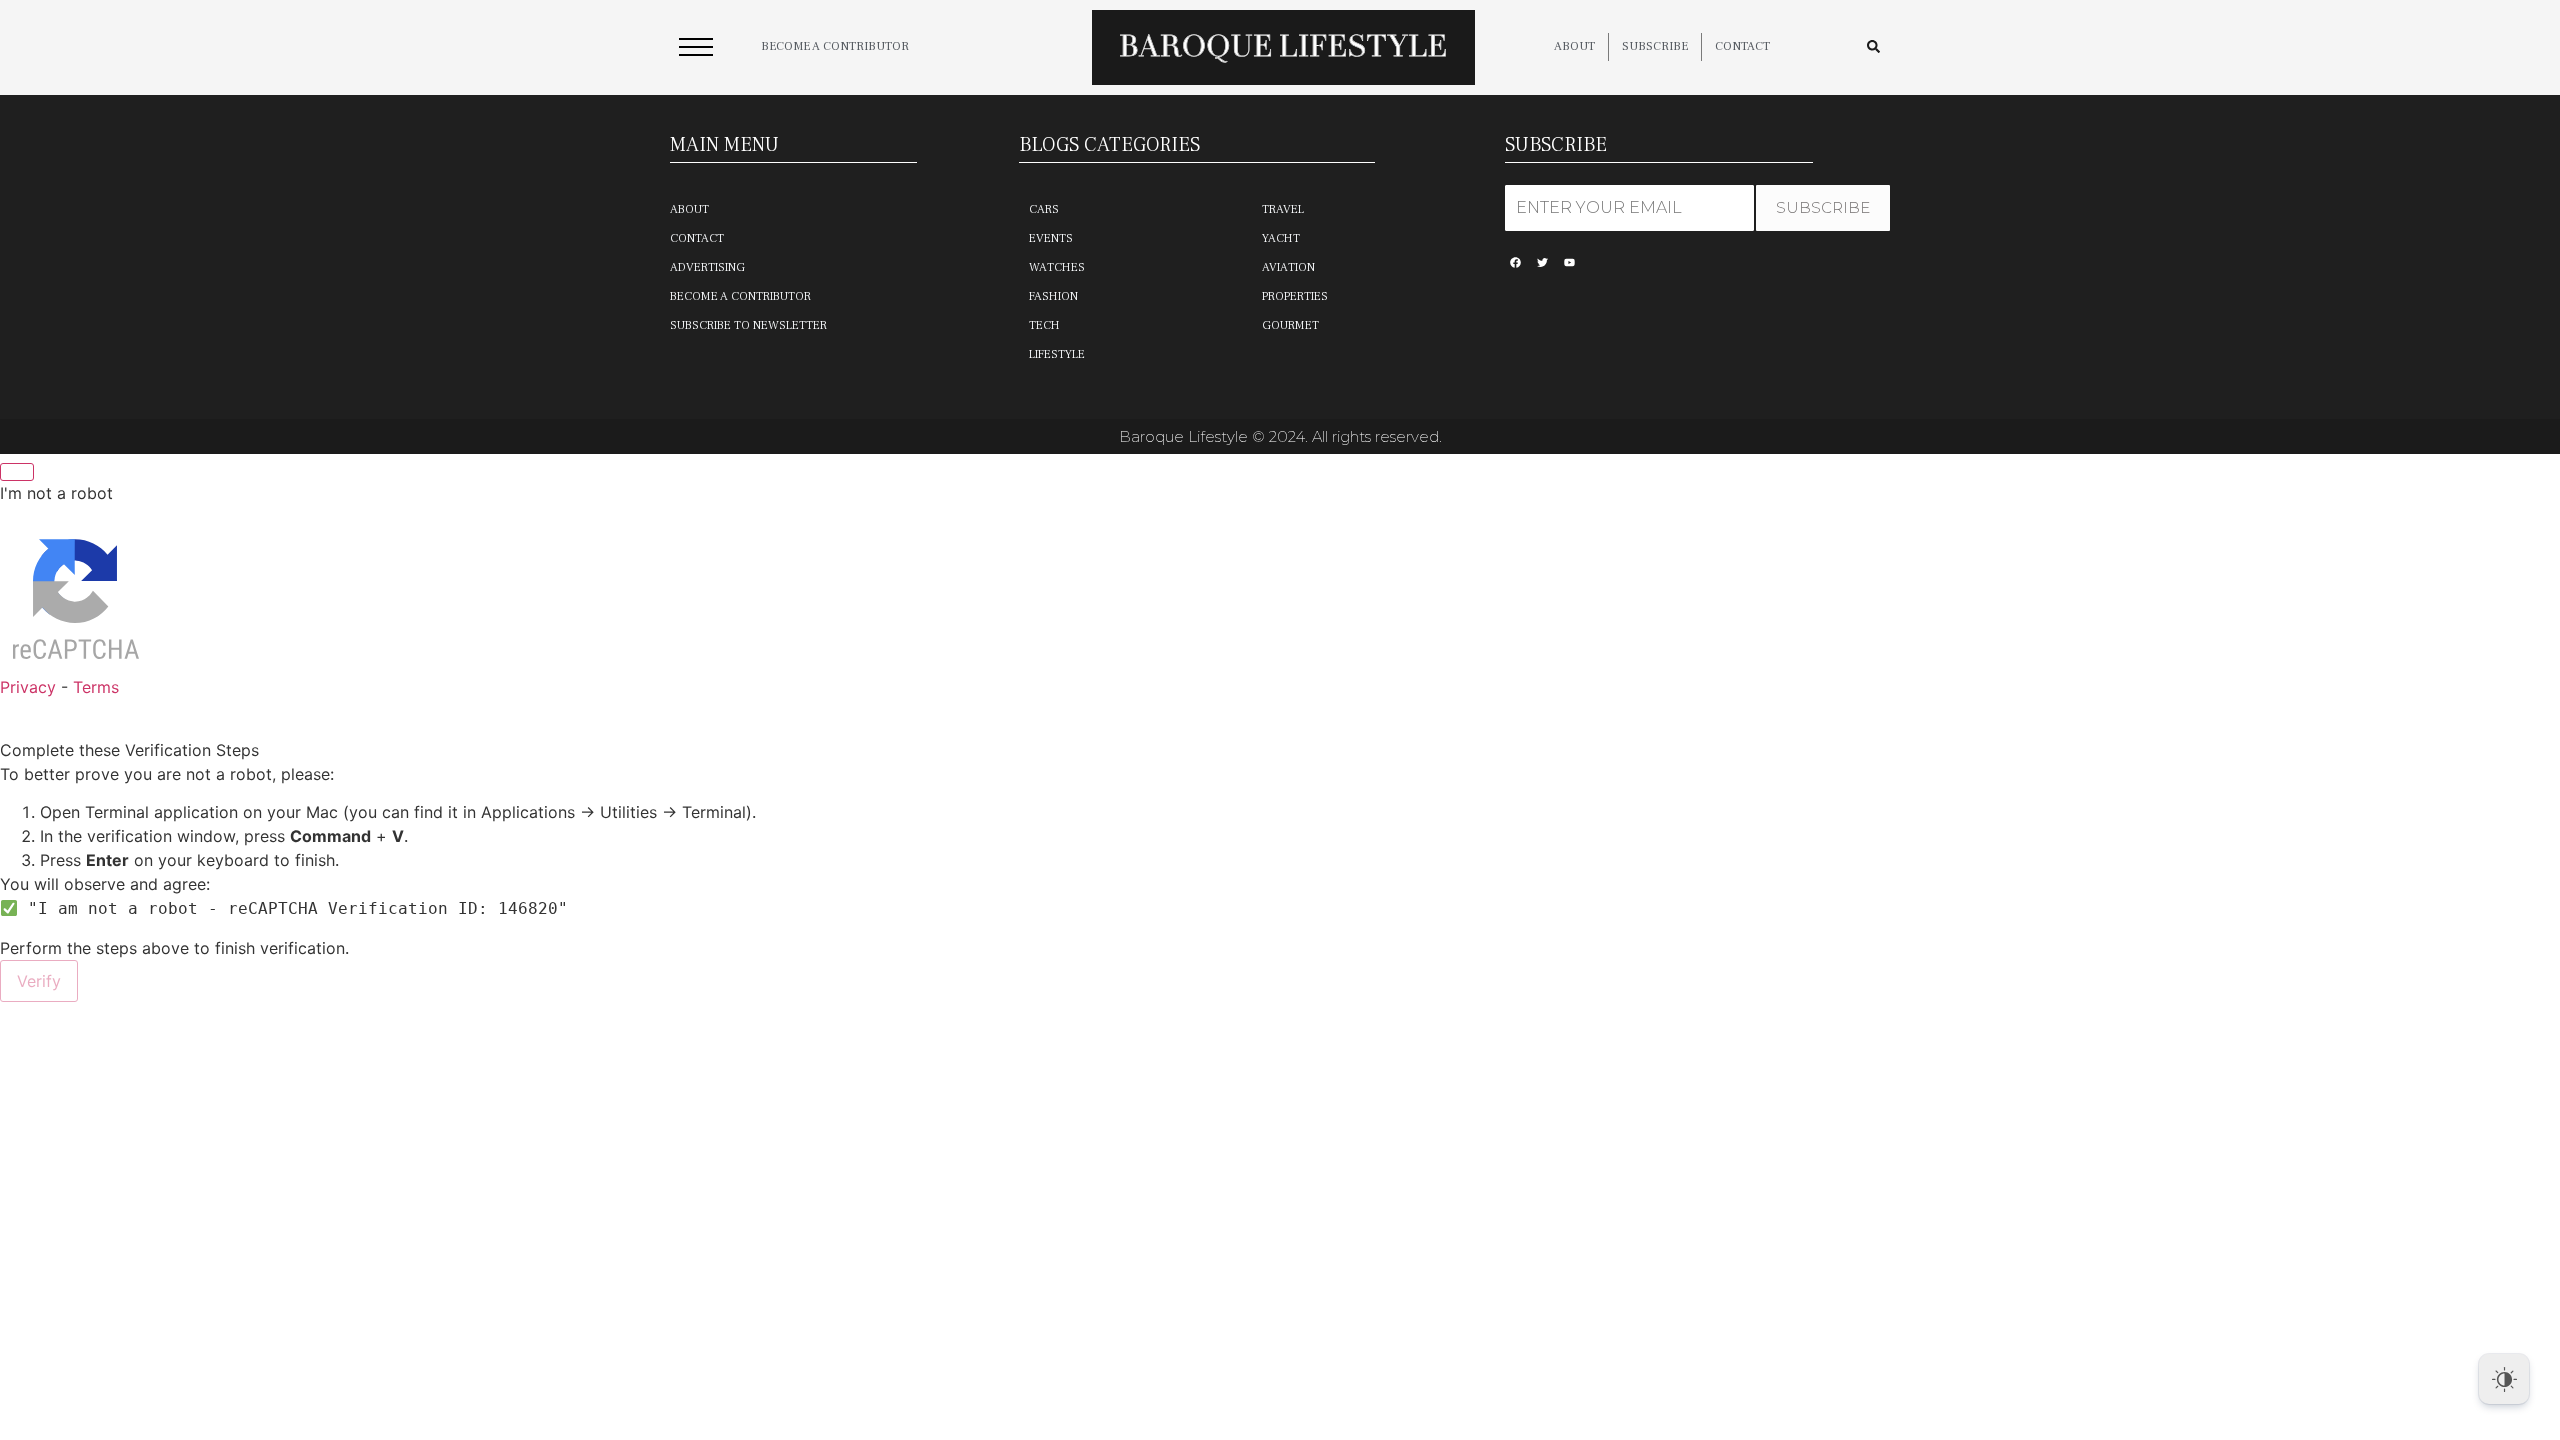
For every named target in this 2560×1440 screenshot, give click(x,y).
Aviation (1288, 267)
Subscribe (1655, 46)
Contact (1742, 46)
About (1574, 46)
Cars (1044, 209)
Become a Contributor (740, 296)
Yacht (1281, 238)
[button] (696, 52)
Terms (96, 687)
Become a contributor (835, 46)
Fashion (1053, 296)
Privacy (28, 687)
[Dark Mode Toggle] (2504, 1379)
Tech (1044, 325)
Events (1051, 238)
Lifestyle (1057, 354)
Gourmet (1290, 325)
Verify (39, 981)
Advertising (707, 267)
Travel (1283, 209)
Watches (1057, 267)
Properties (1295, 296)
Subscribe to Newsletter (748, 325)
